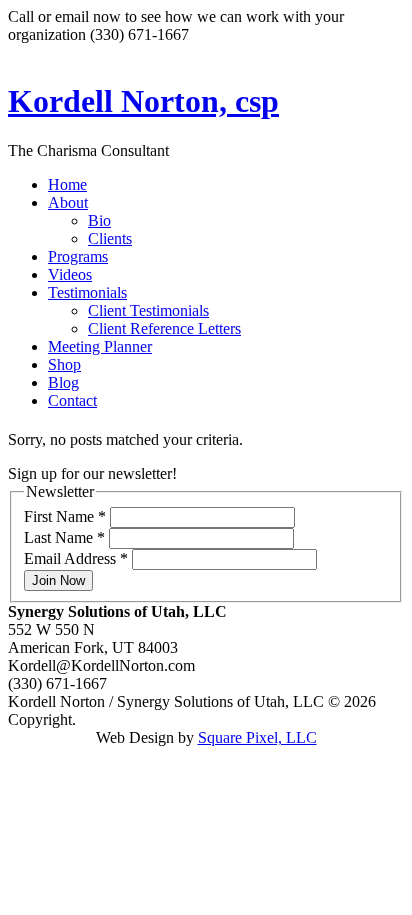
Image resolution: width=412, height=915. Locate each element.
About (68, 202)
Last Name (64, 537)
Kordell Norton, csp (143, 101)
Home (67, 184)
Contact (72, 400)
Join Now (58, 580)
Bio (99, 220)
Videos (70, 274)
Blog (63, 382)
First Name (65, 516)
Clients (110, 238)
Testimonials (87, 292)
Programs (78, 256)
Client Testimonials (148, 310)
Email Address (76, 558)
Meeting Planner (100, 346)
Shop (64, 364)
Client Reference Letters (164, 328)
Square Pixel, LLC (257, 737)
